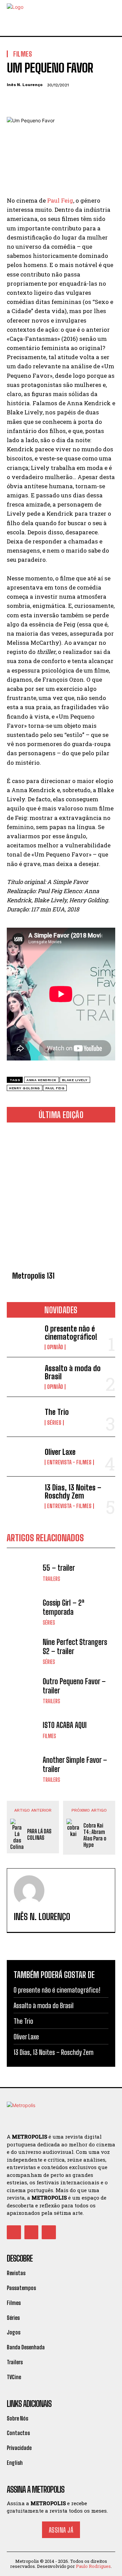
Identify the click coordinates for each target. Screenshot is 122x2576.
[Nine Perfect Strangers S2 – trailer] (23, 1651)
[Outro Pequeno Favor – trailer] (23, 1691)
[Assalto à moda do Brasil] (23, 1377)
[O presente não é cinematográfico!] (23, 1337)
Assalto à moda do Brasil (73, 1372)
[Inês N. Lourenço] (29, 1891)
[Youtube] (49, 2232)
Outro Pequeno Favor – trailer (74, 1686)
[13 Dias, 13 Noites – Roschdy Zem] (23, 1496)
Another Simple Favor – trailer (75, 1764)
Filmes (49, 1736)
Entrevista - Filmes (69, 1462)
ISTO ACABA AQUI (65, 1725)
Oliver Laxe (60, 1452)
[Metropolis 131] (61, 1198)
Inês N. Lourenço (25, 85)
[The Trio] (23, 1417)
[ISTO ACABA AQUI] (23, 1730)
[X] (29, 101)
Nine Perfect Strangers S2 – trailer (75, 1646)
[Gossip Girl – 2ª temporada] (23, 1612)
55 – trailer (59, 1568)
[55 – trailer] (23, 1573)
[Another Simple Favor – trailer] (23, 1769)
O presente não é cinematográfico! (71, 1333)
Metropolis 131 (33, 1276)
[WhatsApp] (60, 101)
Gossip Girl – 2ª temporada (64, 1607)
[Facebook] (14, 101)
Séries (54, 1423)
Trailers (51, 1579)
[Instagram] (32, 2232)
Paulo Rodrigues (93, 2566)
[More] (76, 101)
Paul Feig (60, 200)
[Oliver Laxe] (23, 1457)
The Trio (57, 1412)
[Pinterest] (45, 101)
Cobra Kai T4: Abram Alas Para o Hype (95, 1835)
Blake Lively (75, 1080)
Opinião (55, 1347)
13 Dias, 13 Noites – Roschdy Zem (73, 1492)
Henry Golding (25, 1088)
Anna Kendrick (42, 1080)
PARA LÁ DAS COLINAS (39, 1834)
